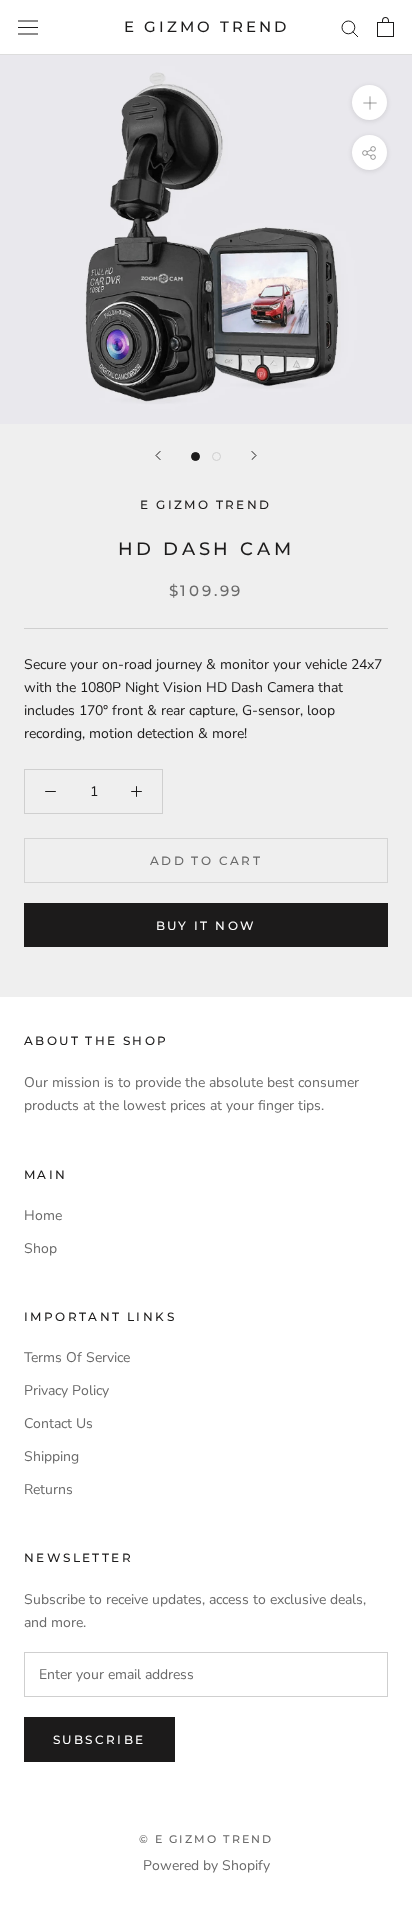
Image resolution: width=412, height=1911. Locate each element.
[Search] (350, 27)
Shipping (51, 1456)
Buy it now (206, 925)
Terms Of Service (77, 1357)
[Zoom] (369, 102)
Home (43, 1215)
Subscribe (99, 1739)
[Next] (254, 455)
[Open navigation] (28, 27)
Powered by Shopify (206, 1865)
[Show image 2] (216, 456)
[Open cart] (385, 27)
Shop (40, 1248)
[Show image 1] (195, 456)
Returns (48, 1489)
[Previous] (158, 455)
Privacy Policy (66, 1390)
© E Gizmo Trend (206, 1839)
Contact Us (58, 1423)
